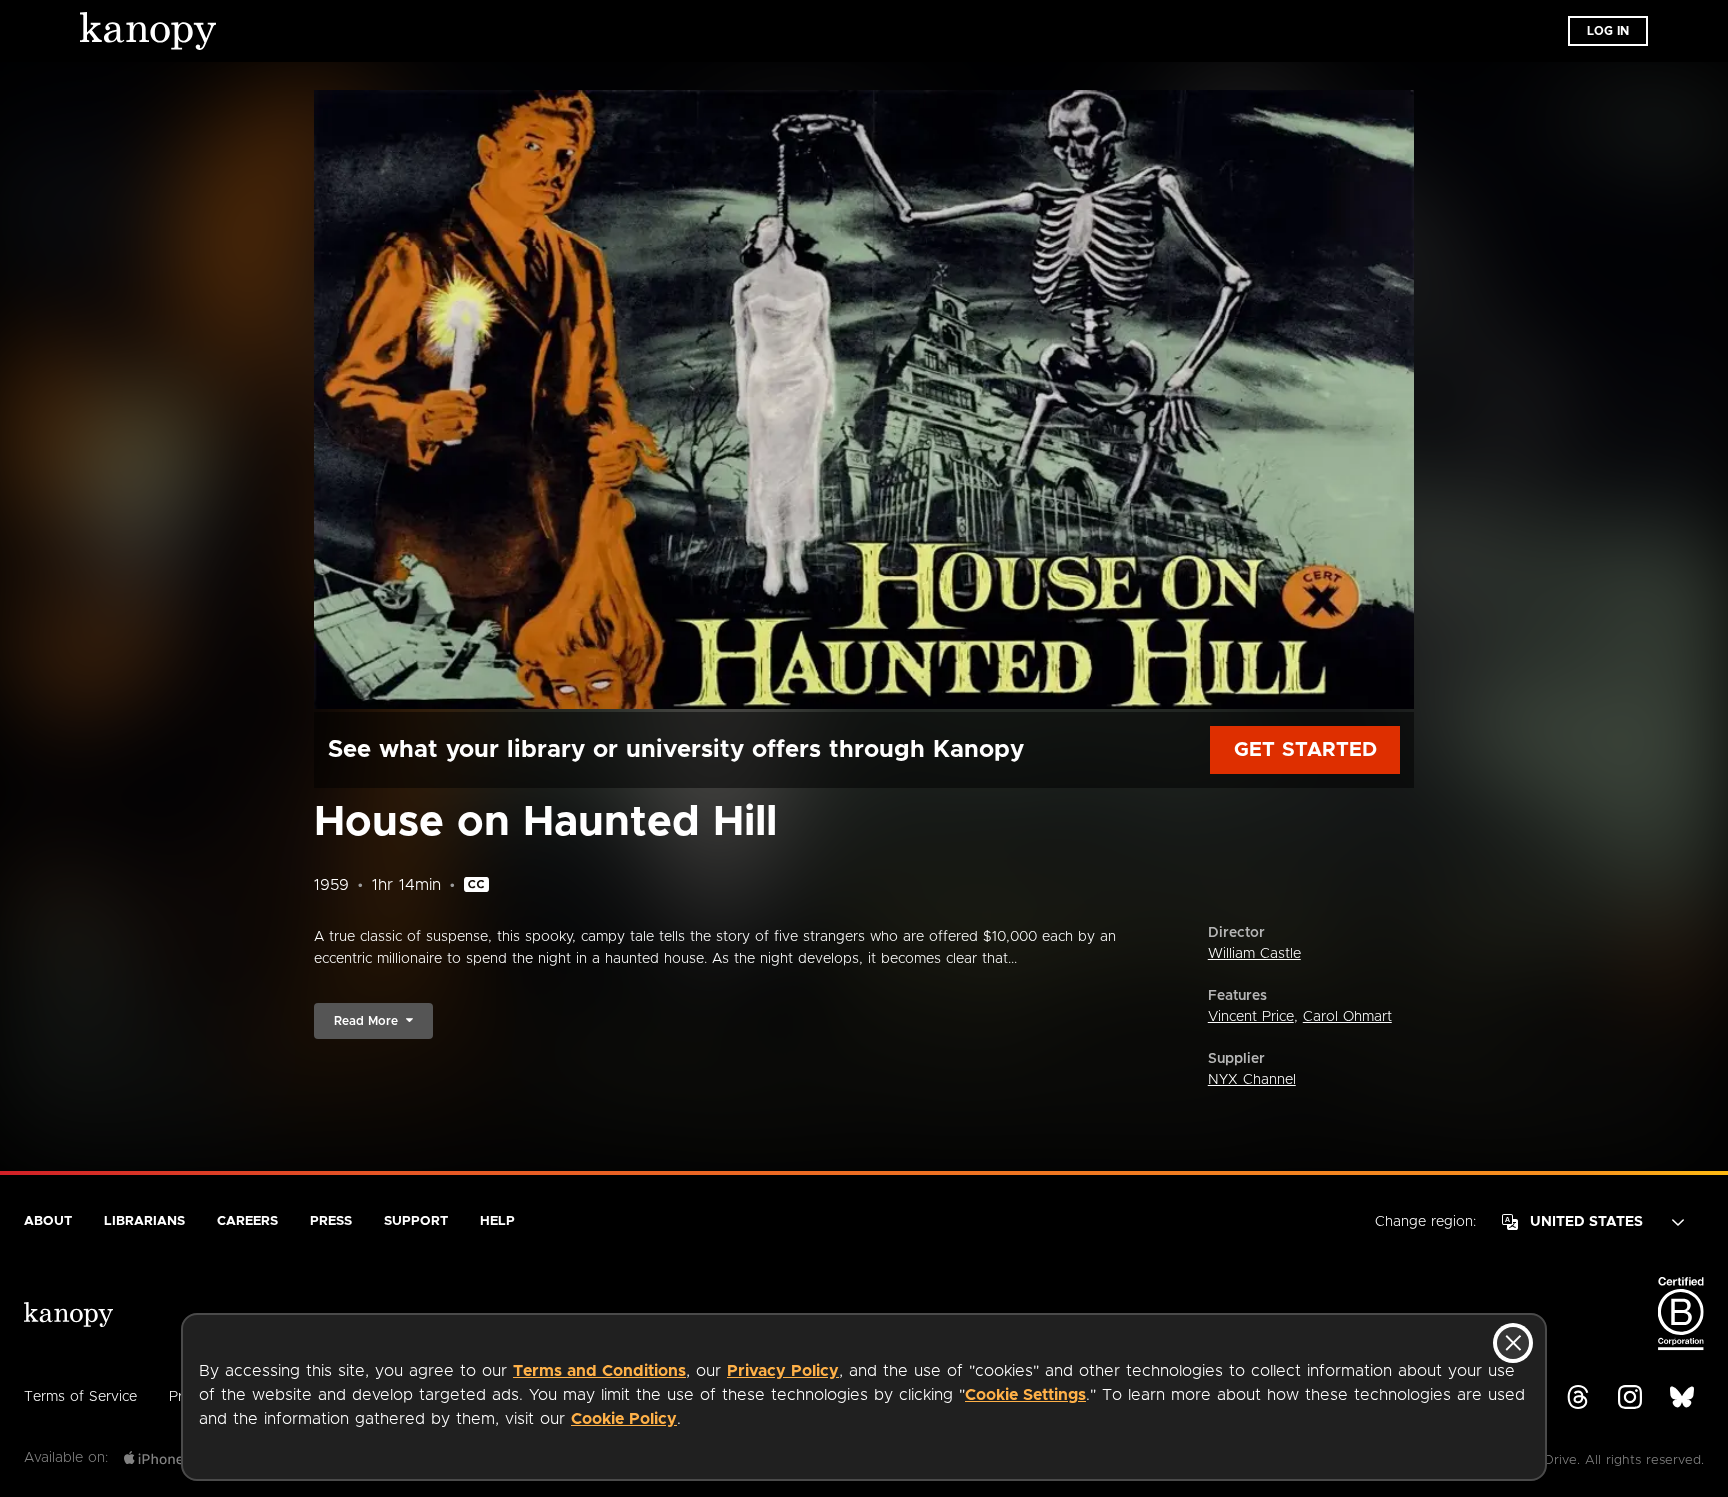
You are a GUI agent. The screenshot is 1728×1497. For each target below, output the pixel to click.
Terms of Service (80, 1397)
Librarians (144, 1221)
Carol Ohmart (1347, 1017)
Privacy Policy (783, 1371)
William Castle (1254, 954)
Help (497, 1221)
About (48, 1221)
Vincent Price (1251, 1017)
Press (331, 1221)
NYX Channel (1252, 1080)
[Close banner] (1513, 1343)
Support (416, 1221)
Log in (1608, 31)
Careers (247, 1221)
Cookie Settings (1025, 1395)
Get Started (1305, 750)
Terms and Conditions (599, 1371)
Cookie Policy (624, 1419)
